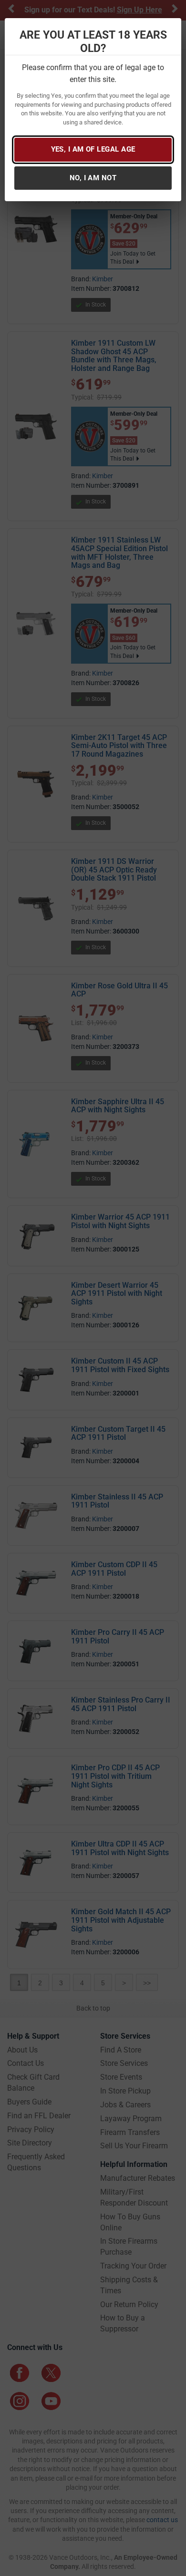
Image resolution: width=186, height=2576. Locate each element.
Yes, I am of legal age (93, 149)
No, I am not (93, 178)
